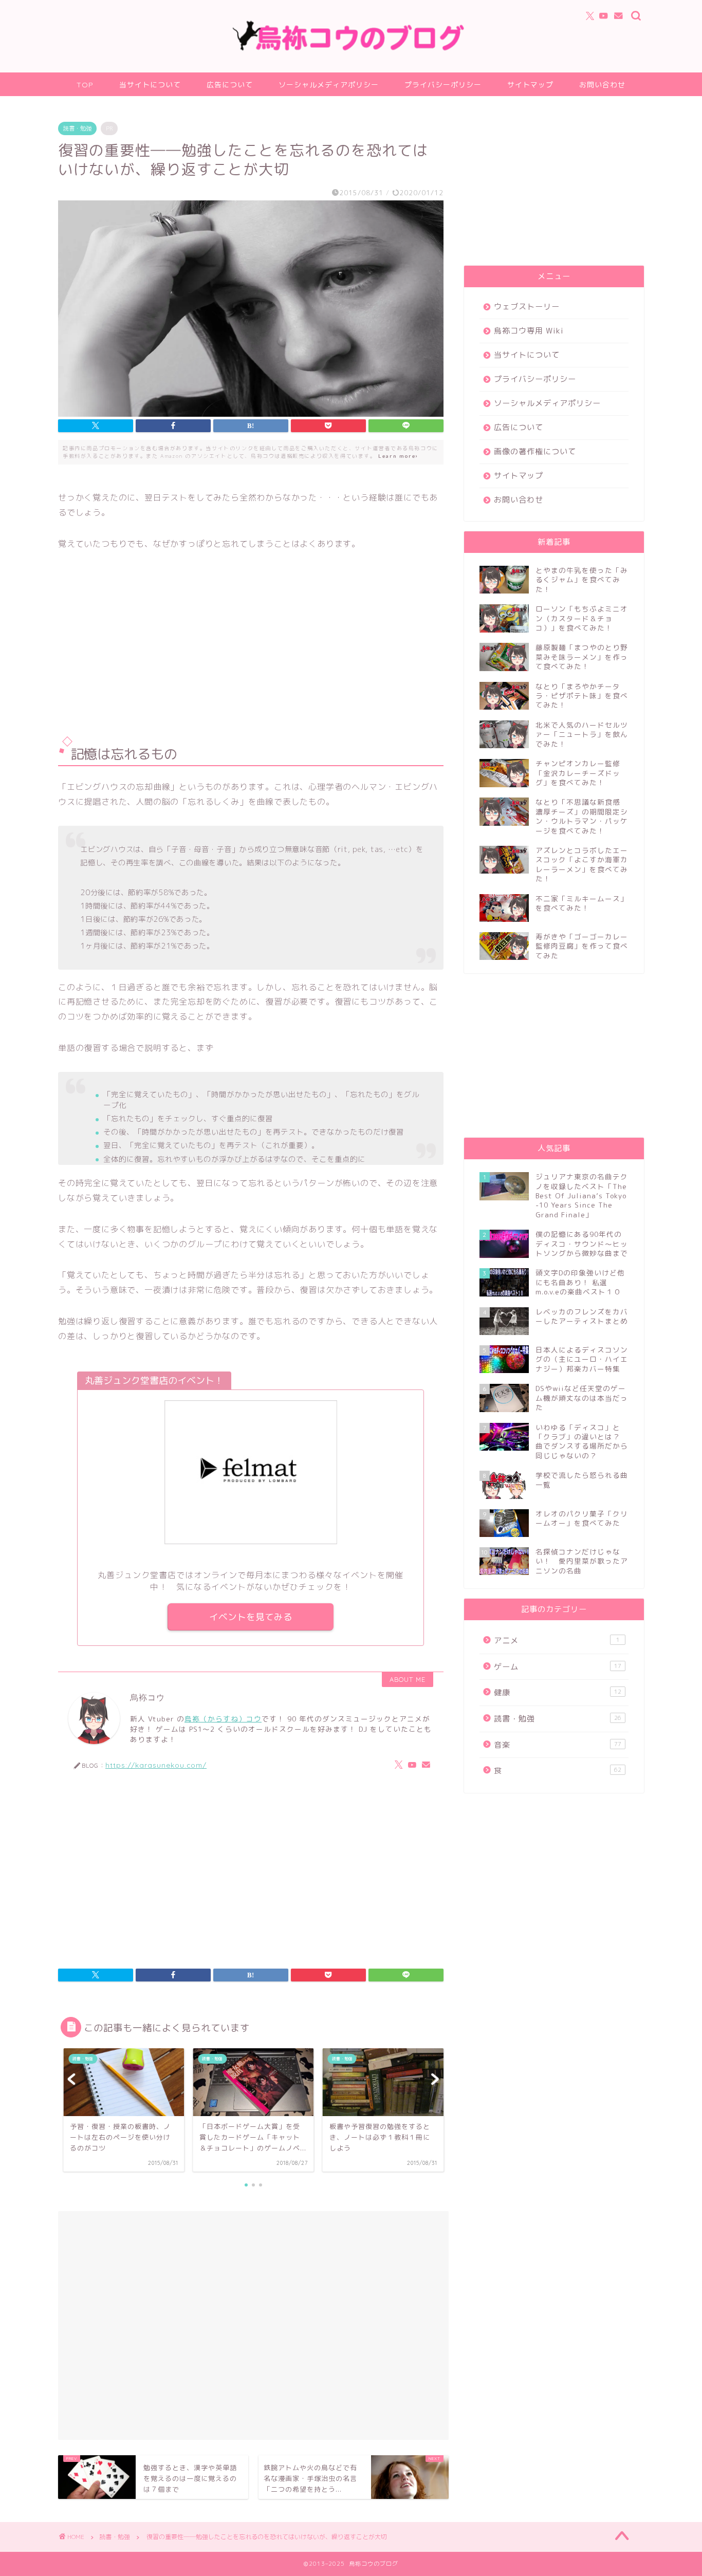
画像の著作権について (535, 451)
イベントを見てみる (251, 1617)
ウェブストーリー (527, 307)
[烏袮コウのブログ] (351, 49)
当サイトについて (150, 85)
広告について (230, 85)
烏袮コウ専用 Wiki (529, 331)
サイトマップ (530, 85)
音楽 (558, 1745)
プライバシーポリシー (443, 85)
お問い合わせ (602, 85)
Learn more (398, 456)
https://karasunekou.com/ (156, 1765)
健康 (558, 1692)
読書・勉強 (77, 128)
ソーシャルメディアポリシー (329, 85)
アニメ (557, 1641)
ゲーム (558, 1667)
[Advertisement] (251, 645)
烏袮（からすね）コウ (223, 1719)
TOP (85, 85)
